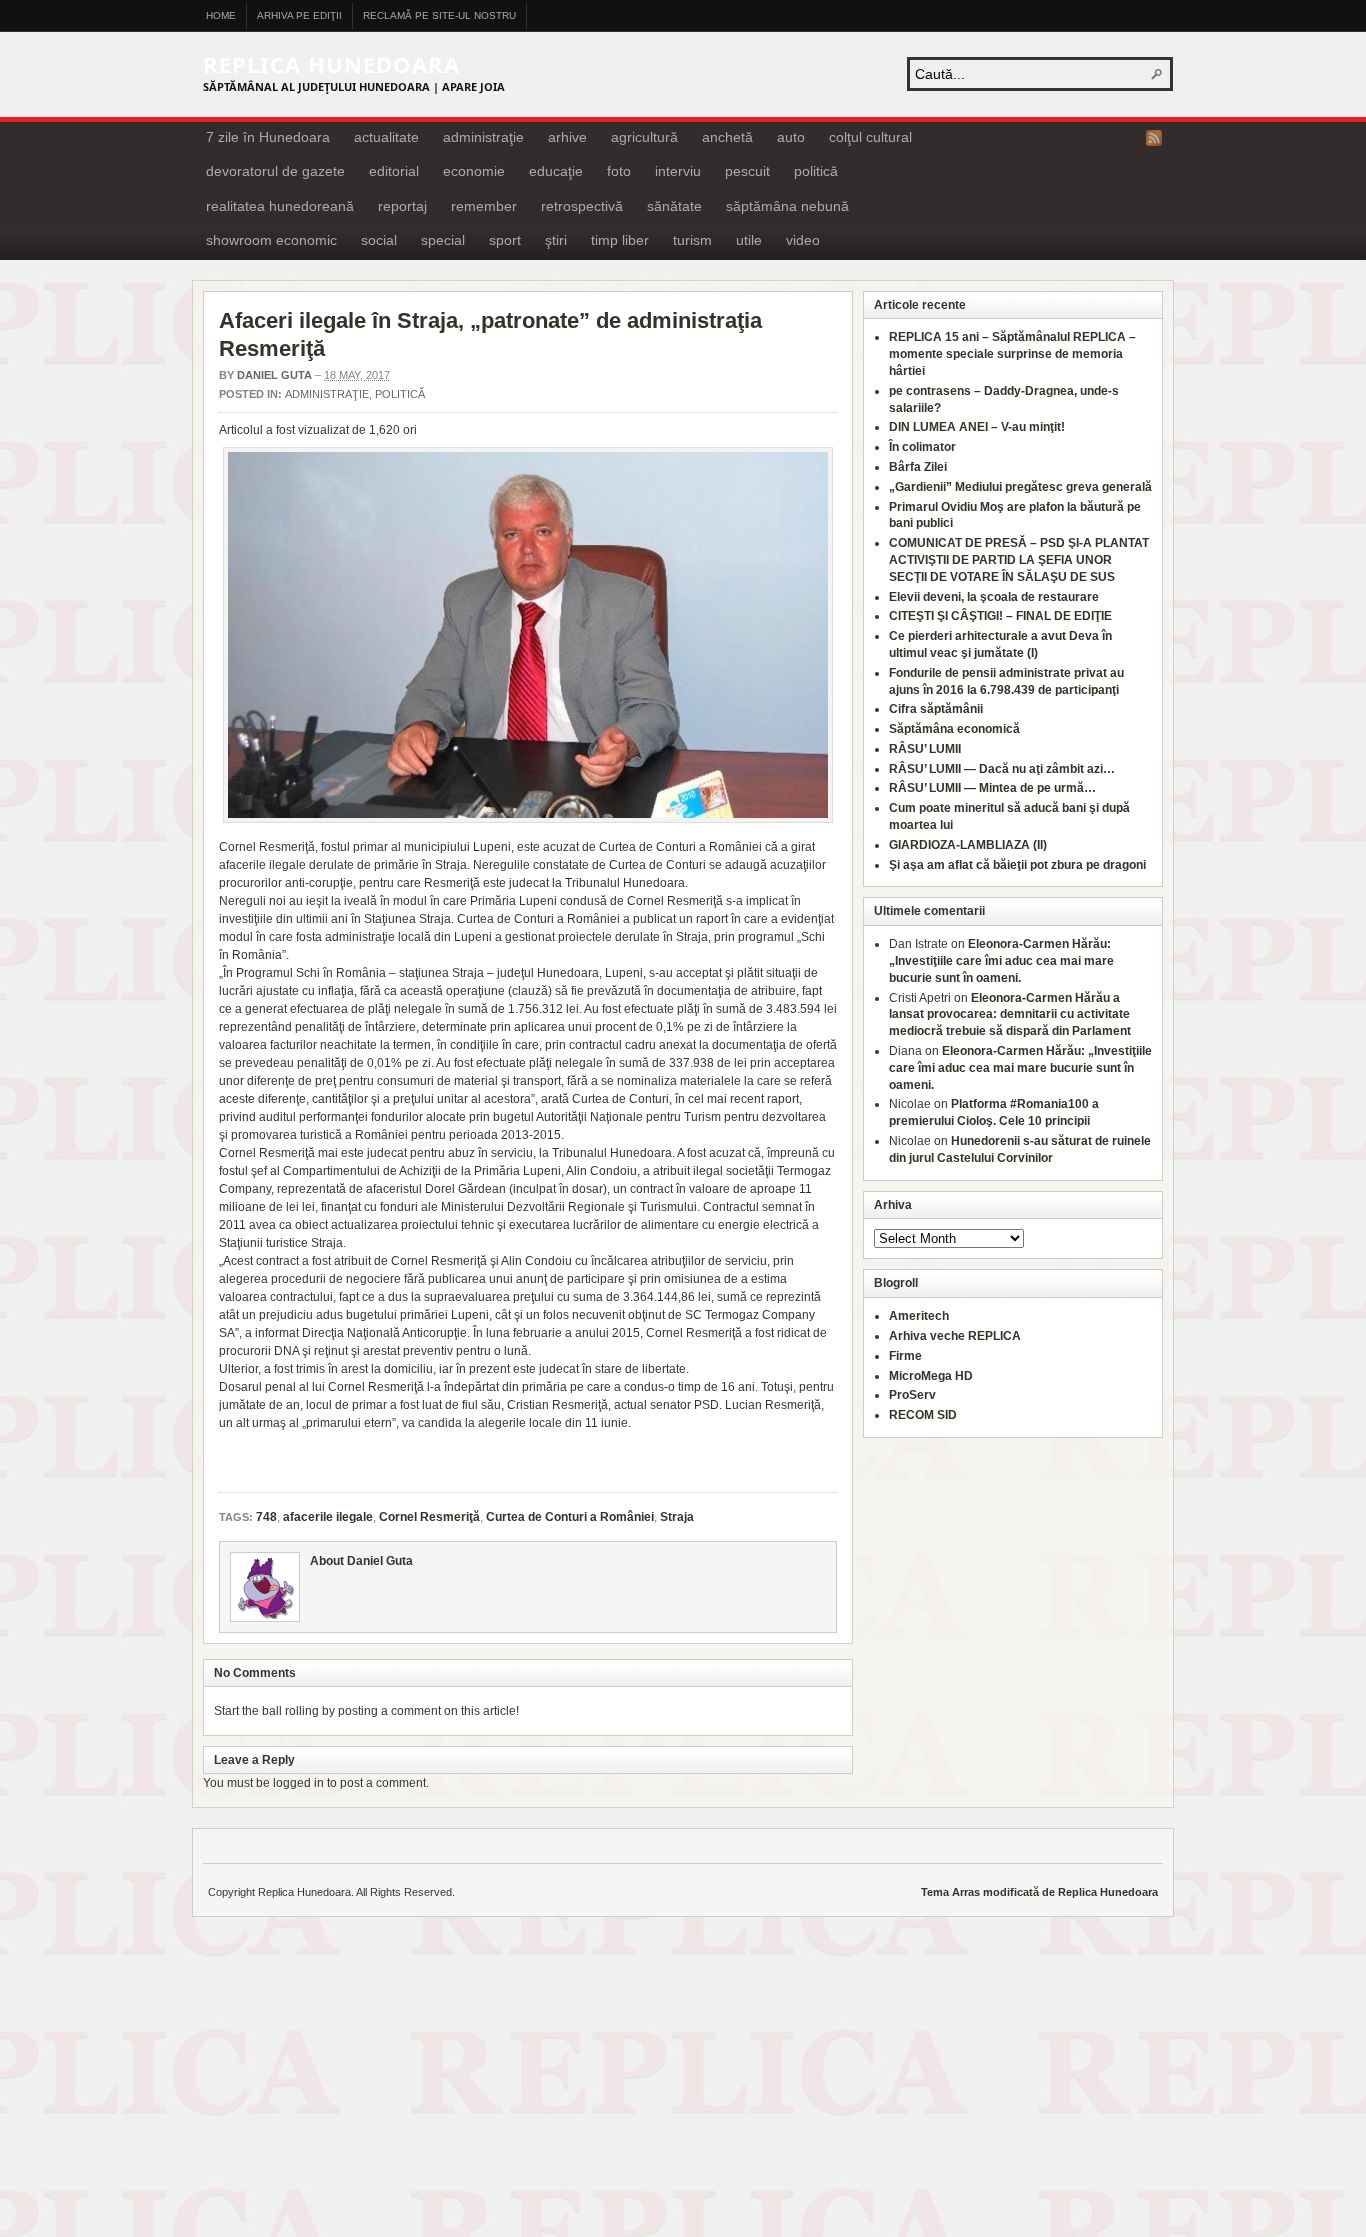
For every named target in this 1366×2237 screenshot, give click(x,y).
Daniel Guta (274, 375)
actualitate (386, 137)
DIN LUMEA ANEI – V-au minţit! (977, 427)
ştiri (556, 240)
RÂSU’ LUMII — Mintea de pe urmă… (992, 788)
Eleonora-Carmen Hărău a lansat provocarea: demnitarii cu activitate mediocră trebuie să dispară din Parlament (1010, 1015)
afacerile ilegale (328, 1517)
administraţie (483, 137)
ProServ (912, 1395)
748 (266, 1517)
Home (221, 15)
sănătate (674, 206)
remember (484, 206)
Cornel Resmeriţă (429, 1517)
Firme (905, 1356)
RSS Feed (1154, 138)
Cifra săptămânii (936, 709)
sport (505, 240)
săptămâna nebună (787, 206)
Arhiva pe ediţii (299, 15)
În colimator (922, 447)
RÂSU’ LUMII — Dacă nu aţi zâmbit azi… (1002, 769)
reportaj (402, 206)
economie (474, 171)
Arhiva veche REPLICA (955, 1336)
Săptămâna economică (954, 729)
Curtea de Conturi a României (570, 1517)
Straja (677, 1517)
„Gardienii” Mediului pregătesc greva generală (1020, 487)
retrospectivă (582, 206)
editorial (394, 171)
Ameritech (919, 1316)
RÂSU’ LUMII (925, 749)
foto (619, 171)
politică (816, 171)
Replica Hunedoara (331, 64)
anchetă (727, 137)
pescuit (747, 171)
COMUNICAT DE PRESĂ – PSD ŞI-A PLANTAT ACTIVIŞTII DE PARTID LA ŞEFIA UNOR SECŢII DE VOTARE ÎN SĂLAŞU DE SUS (1019, 560)
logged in (298, 1783)
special (443, 240)
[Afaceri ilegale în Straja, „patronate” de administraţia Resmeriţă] (528, 635)
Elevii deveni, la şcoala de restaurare (994, 597)
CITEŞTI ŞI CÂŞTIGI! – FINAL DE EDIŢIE (1000, 616)
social (379, 240)
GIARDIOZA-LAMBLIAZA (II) (968, 845)
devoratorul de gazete (275, 171)
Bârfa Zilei (918, 467)
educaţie (556, 171)
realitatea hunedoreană (280, 206)
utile (749, 240)
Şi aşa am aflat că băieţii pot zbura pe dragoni (1017, 865)
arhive (567, 137)
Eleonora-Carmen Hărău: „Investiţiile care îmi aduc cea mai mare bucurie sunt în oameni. (1001, 961)
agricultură (644, 137)
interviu (678, 171)
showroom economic (271, 240)
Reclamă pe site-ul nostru (439, 15)
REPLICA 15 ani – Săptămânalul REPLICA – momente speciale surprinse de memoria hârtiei (1012, 354)
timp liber (620, 240)
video (803, 240)
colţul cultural (870, 137)
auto (791, 137)
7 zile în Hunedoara (268, 137)
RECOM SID (923, 1415)
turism (692, 240)
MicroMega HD (931, 1376)
